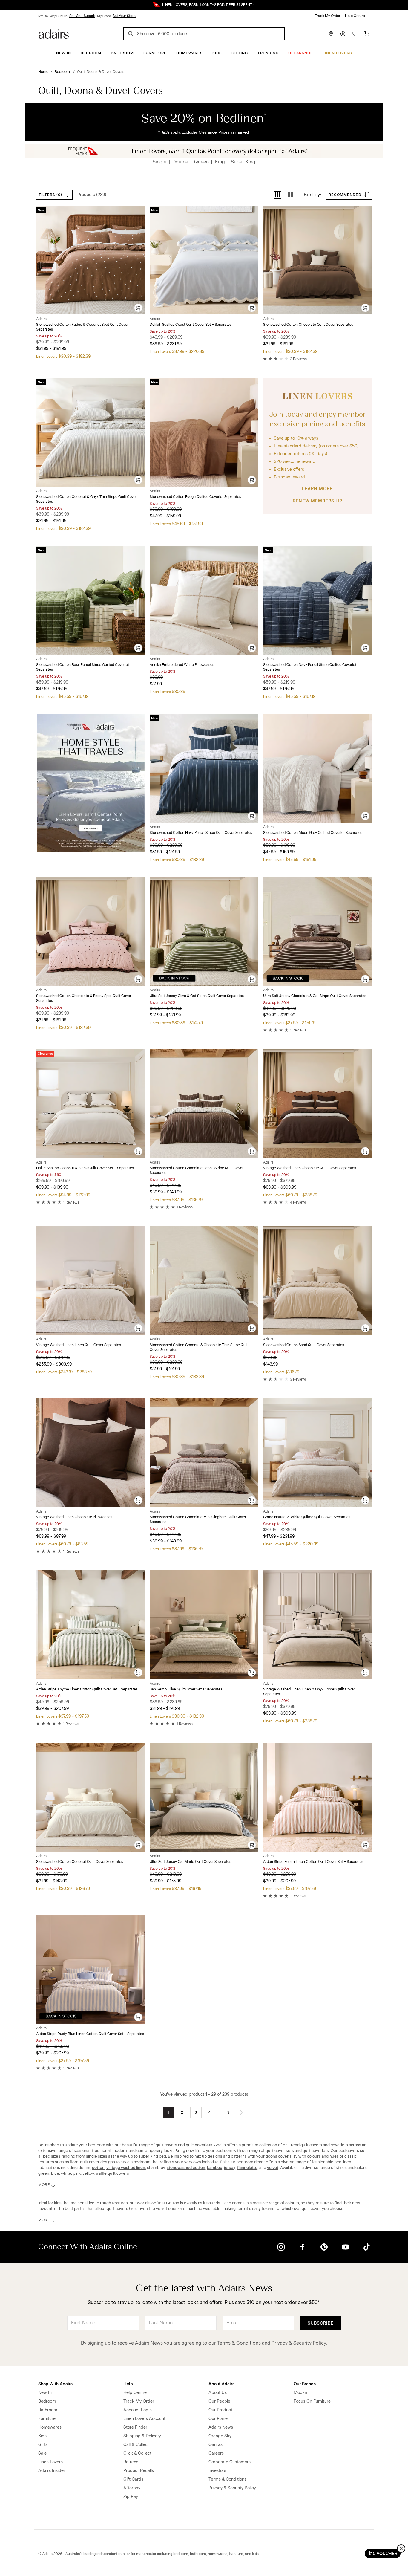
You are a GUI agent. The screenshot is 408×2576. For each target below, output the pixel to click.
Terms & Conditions (239, 2343)
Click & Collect (137, 2453)
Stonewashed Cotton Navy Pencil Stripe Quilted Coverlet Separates (310, 667)
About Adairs (221, 2384)
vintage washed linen (126, 2167)
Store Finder (135, 2427)
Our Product (220, 2410)
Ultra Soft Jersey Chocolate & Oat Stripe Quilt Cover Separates (315, 996)
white (66, 2173)
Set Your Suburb (82, 16)
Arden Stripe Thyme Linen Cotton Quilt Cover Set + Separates (87, 1689)
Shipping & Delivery (142, 2436)
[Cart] (367, 34)
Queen (201, 162)
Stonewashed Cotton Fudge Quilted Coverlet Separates (195, 497)
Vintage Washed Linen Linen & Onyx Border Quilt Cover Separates (309, 1692)
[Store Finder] (331, 34)
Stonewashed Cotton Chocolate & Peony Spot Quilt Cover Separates (84, 998)
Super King (243, 162)
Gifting (240, 53)
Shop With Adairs (55, 2384)
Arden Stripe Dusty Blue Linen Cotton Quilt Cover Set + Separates (90, 2034)
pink (77, 2173)
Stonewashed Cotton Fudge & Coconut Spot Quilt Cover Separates (82, 327)
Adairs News (221, 2427)
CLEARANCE (301, 53)
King (220, 162)
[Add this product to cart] (139, 308)
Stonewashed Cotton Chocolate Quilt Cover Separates (308, 325)
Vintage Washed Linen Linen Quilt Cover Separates (79, 1345)
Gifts (43, 2445)
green (44, 2173)
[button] (277, 195)
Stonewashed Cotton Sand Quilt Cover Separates (304, 1345)
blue (55, 2173)
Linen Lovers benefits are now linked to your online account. (204, 5)
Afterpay (132, 2488)
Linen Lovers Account (144, 2419)
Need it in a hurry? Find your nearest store (5, 5)
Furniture (155, 53)
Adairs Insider (52, 2471)
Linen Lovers (337, 53)
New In (64, 53)
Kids (217, 53)
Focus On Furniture (312, 2401)
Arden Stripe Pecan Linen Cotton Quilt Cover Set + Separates (313, 1862)
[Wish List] (355, 34)
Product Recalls (139, 2471)
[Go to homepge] (54, 33)
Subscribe (321, 2323)
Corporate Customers (230, 2462)
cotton (98, 2167)
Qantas (215, 2445)
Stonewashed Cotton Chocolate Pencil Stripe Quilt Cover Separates (197, 1170)
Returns (131, 2462)
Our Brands (305, 2384)
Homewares (190, 53)
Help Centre (355, 16)
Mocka (300, 2393)
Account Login (138, 2410)
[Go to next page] (241, 2112)
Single (159, 162)
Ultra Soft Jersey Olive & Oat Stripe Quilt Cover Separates (197, 996)
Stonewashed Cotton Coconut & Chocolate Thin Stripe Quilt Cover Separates (199, 1347)
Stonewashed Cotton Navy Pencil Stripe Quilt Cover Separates (201, 833)
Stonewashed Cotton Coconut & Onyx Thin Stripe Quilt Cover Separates (86, 499)
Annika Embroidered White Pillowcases (182, 665)
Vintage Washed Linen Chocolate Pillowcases (74, 1517)
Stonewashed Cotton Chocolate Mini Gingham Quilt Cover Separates (198, 1519)
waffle (101, 2173)
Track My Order (328, 16)
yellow (88, 2173)
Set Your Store (124, 16)
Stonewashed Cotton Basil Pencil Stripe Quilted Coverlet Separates (83, 667)
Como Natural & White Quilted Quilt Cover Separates (307, 1517)
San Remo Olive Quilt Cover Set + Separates (186, 1689)
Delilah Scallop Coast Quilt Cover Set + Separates (191, 325)
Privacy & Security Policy (299, 2343)
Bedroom (91, 53)
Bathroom (122, 53)
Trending (268, 53)
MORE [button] (44, 2185)
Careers (216, 2453)
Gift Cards (133, 2479)
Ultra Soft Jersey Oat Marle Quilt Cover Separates (190, 1862)
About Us (218, 2393)
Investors (217, 2471)
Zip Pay (131, 2497)
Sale (42, 2453)
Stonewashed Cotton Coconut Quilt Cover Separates (80, 1862)
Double (180, 162)
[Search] (132, 35)
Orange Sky (220, 2436)
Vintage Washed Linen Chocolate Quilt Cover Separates (310, 1168)
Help (128, 2384)
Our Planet (219, 2419)
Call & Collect (136, 2445)
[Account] (343, 34)
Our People (219, 2401)
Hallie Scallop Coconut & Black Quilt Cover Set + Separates (85, 1168)
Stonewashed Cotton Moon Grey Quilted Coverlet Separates (313, 833)
